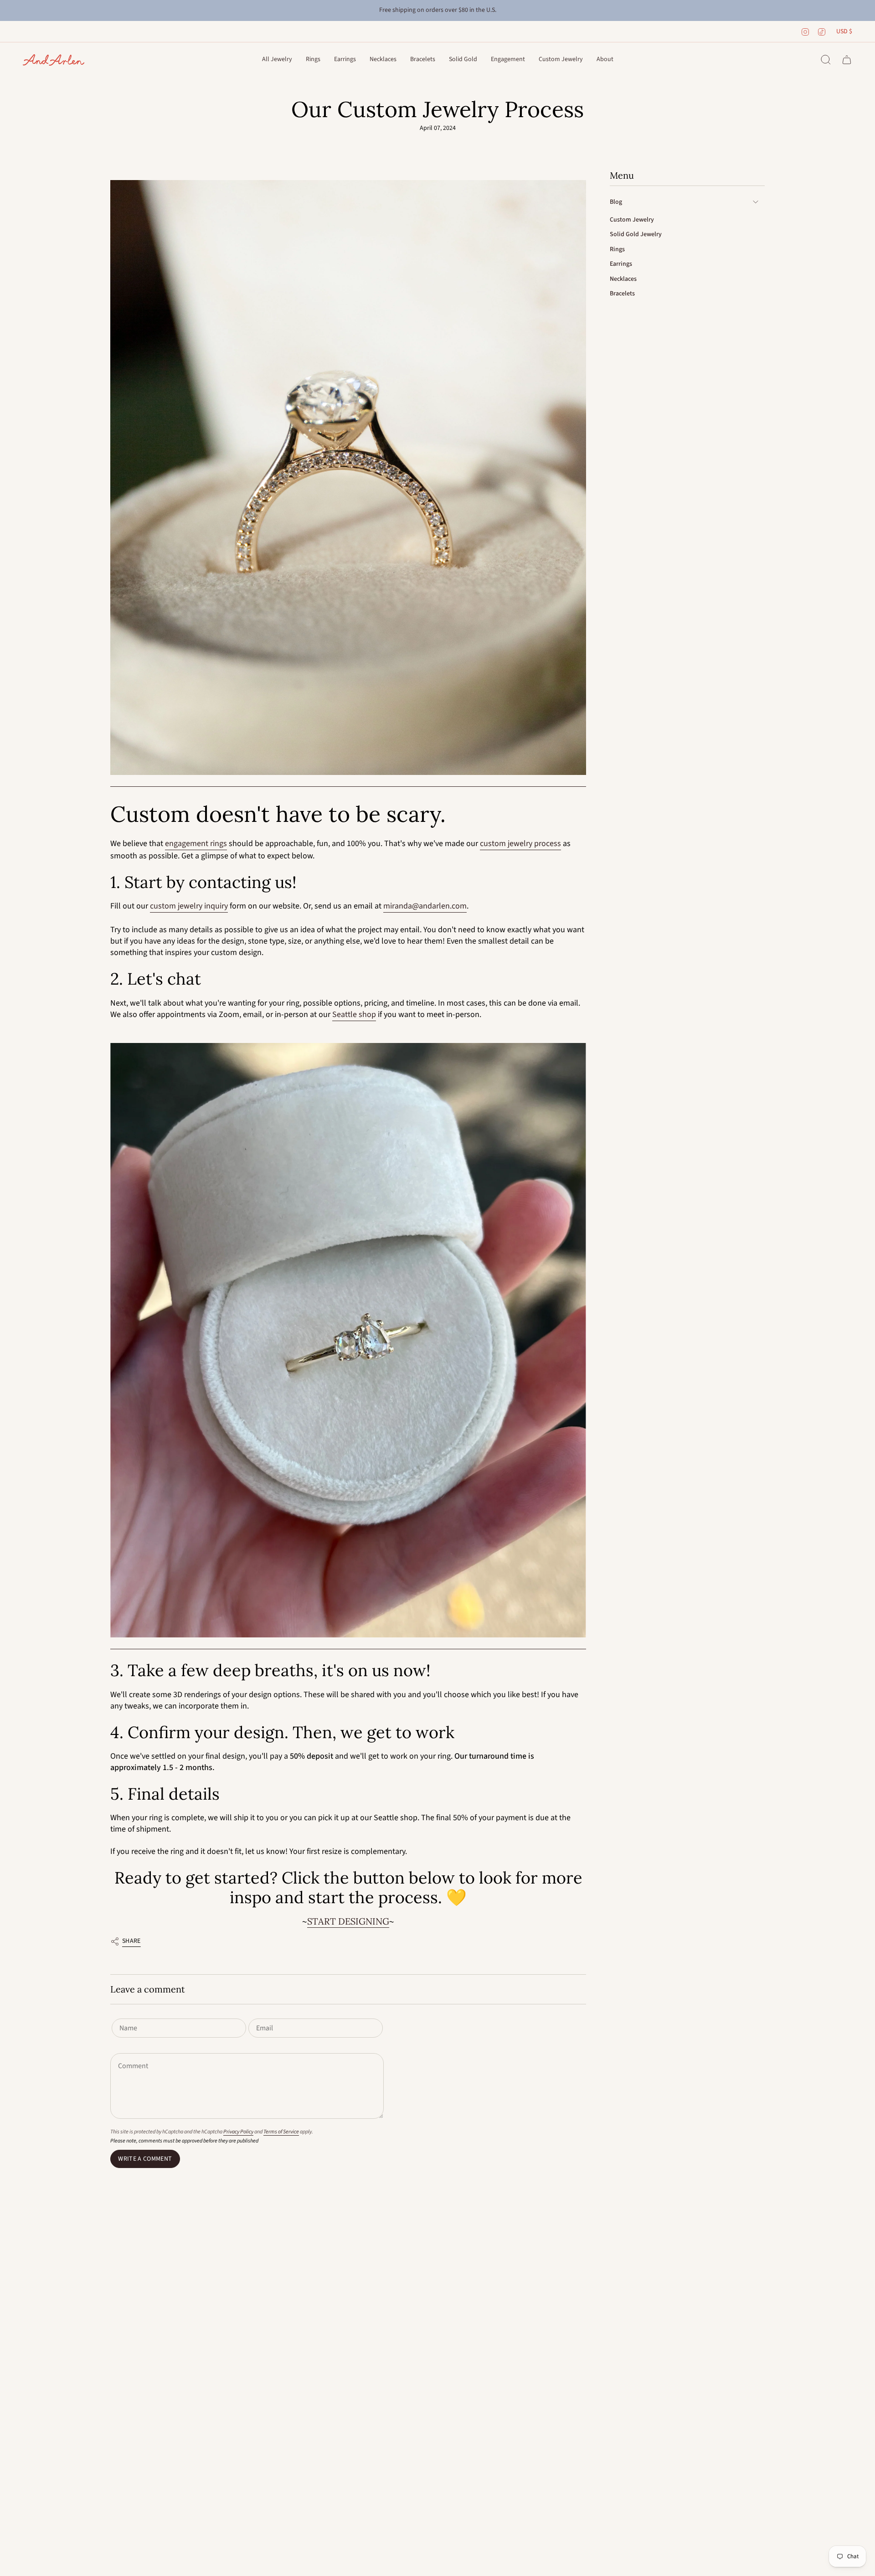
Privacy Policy (238, 2132)
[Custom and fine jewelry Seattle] (348, 478)
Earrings (621, 264)
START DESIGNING (348, 1921)
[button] (277, 60)
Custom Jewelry (632, 219)
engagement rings (196, 844)
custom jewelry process (520, 844)
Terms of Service (281, 2132)
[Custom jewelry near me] (348, 1341)
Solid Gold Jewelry (636, 234)
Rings (617, 249)
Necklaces (623, 279)
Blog (616, 202)
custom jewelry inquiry (189, 906)
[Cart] (847, 60)
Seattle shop (354, 1014)
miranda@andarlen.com (425, 906)
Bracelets (622, 294)
